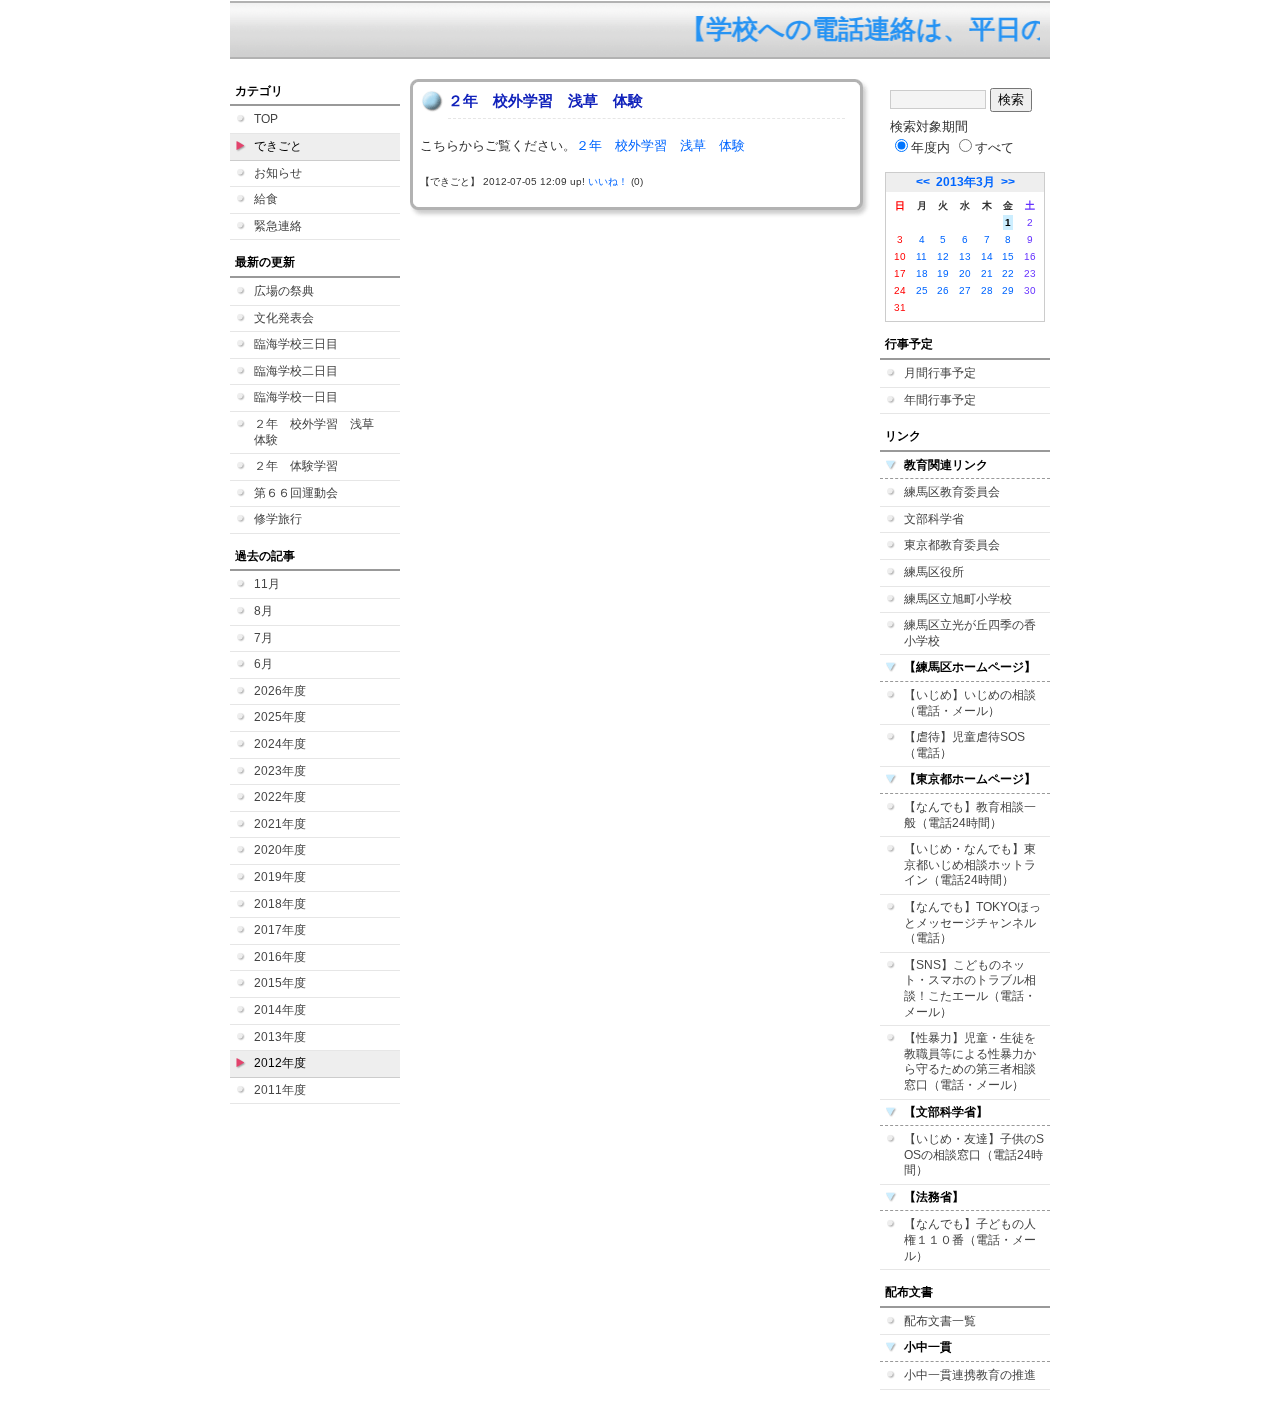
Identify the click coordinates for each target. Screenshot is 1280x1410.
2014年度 (280, 1010)
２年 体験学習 (296, 466)
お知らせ (278, 173)
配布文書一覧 (940, 1321)
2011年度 (280, 1090)
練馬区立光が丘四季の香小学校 (970, 633)
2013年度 (280, 1037)
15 (1008, 256)
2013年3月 (965, 182)
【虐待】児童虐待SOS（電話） (964, 745)
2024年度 (280, 744)
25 (922, 290)
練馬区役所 (934, 572)
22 (1008, 273)
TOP (266, 119)
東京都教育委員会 (952, 545)
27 (965, 290)
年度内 (930, 147)
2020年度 (280, 850)
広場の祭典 (284, 291)
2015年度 (280, 983)
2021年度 (280, 824)
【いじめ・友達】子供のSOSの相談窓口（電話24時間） (974, 1154)
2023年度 (280, 771)
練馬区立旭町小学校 (958, 599)
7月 (263, 638)
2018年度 (280, 904)
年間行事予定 (940, 400)
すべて (994, 147)
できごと (278, 146)
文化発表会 (284, 318)
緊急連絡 (278, 226)
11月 (267, 584)
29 (1008, 290)
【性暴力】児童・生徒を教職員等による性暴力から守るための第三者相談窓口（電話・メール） (970, 1061)
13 (965, 256)
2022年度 (280, 797)
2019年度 (280, 877)
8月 (263, 611)
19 (943, 273)
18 (922, 273)
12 (943, 256)
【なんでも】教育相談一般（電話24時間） (970, 815)
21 (987, 273)
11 (921, 256)
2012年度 (280, 1063)
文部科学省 (934, 519)
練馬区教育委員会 (952, 492)
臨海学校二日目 (296, 371)
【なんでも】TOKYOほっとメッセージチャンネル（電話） (972, 922)
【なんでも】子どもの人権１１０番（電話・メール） (970, 1239)
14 (987, 256)
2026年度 (280, 691)
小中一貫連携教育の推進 (970, 1375)
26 (943, 290)
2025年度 (280, 717)
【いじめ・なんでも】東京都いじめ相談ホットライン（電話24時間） (970, 864)
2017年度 (280, 930)
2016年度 (280, 957)
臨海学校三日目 (296, 344)
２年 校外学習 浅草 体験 (320, 432)
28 (987, 290)
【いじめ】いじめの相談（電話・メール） (970, 703)
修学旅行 (278, 519)
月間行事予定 (940, 373)
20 (965, 273)
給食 (266, 199)
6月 (263, 664)
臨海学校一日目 (296, 397)
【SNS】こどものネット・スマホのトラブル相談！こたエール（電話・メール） (970, 988)
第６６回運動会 (296, 493)
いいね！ (608, 181)
